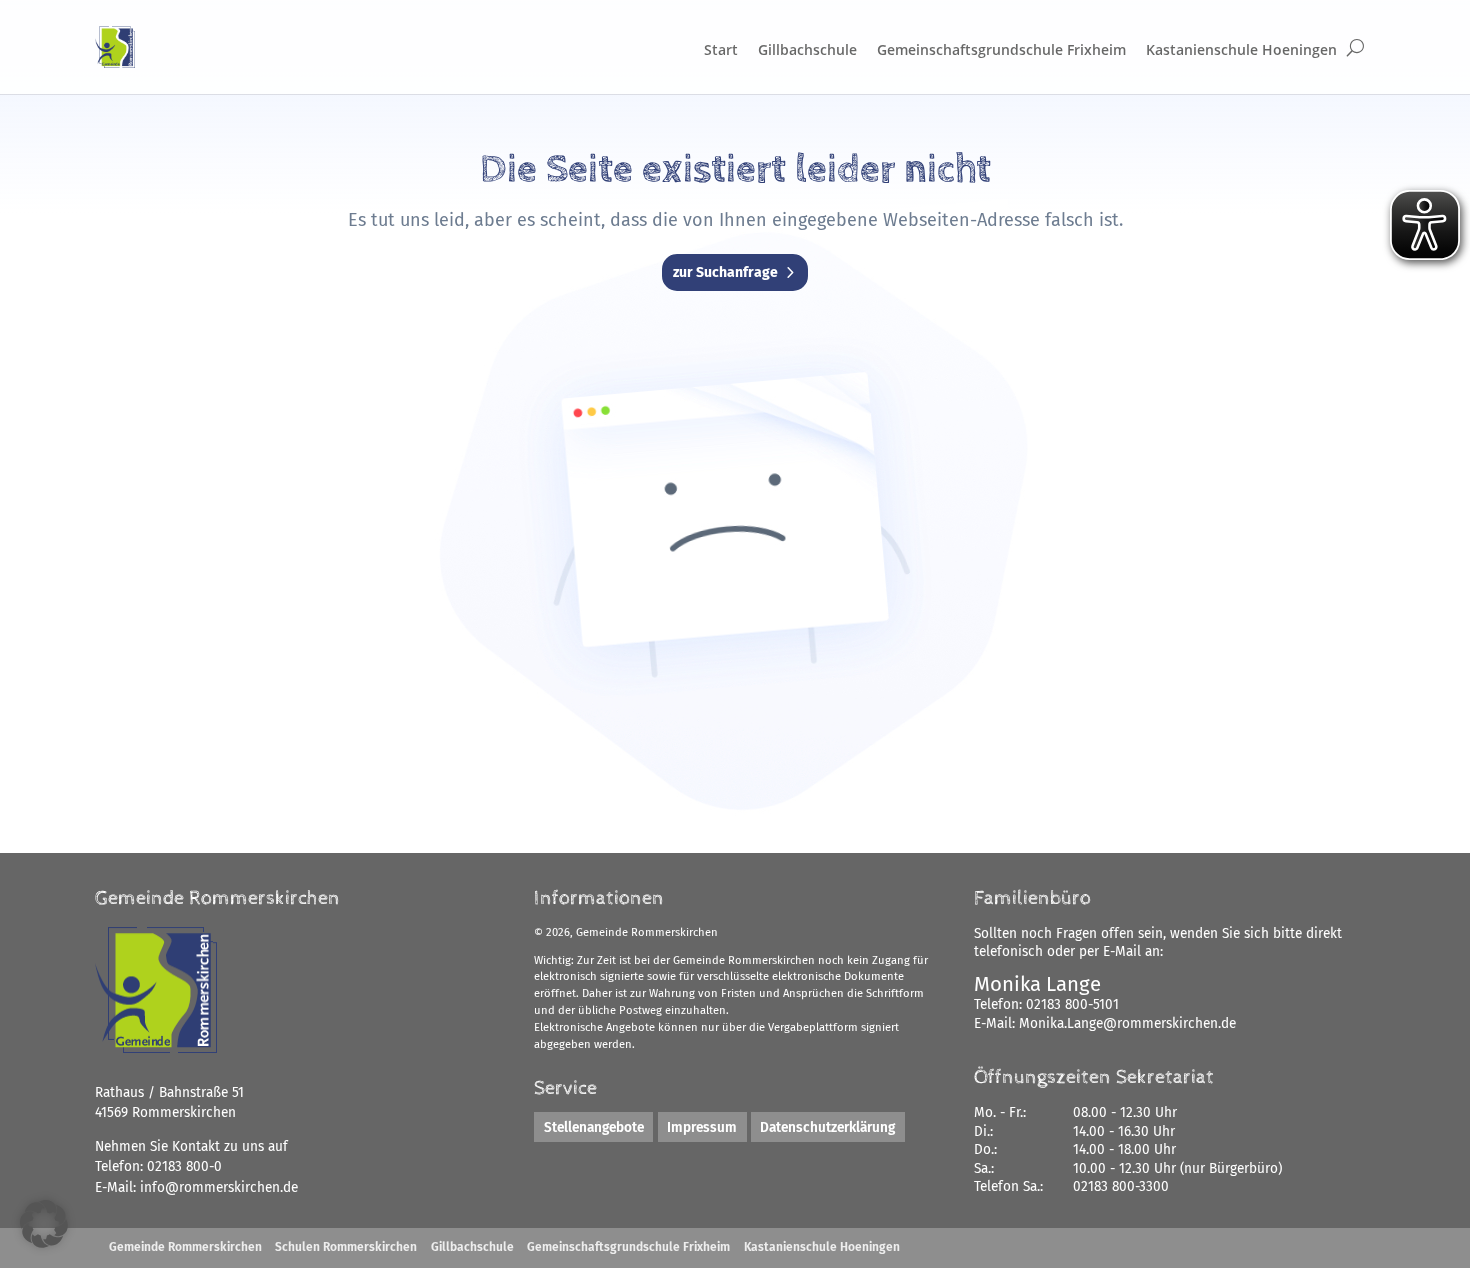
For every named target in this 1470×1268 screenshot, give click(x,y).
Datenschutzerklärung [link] (827, 1127)
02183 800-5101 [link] (1072, 1004)
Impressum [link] (702, 1127)
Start (721, 49)
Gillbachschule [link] (472, 1247)
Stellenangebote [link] (594, 1127)
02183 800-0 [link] (184, 1166)
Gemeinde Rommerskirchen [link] (185, 1247)
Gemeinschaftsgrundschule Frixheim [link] (628, 1247)
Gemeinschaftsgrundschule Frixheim (1001, 49)
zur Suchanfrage (725, 272)
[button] (44, 1224)
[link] (219, 1187)
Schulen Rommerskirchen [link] (346, 1247)
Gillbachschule (807, 49)
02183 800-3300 (1121, 1186)
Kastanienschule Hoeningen (1241, 49)
